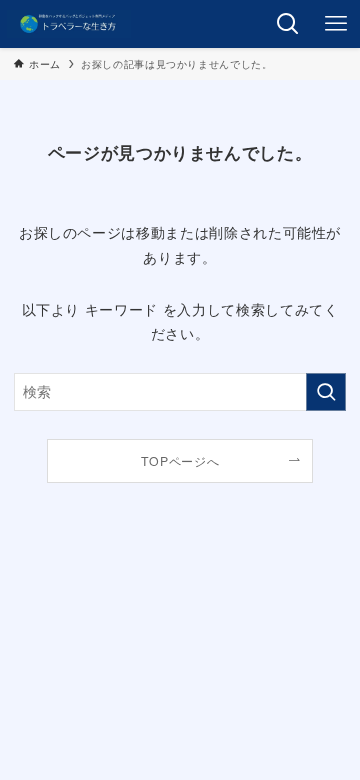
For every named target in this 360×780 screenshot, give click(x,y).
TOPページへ (180, 460)
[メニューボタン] (336, 24)
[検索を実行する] (326, 391)
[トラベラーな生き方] (69, 24)
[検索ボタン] (288, 24)
